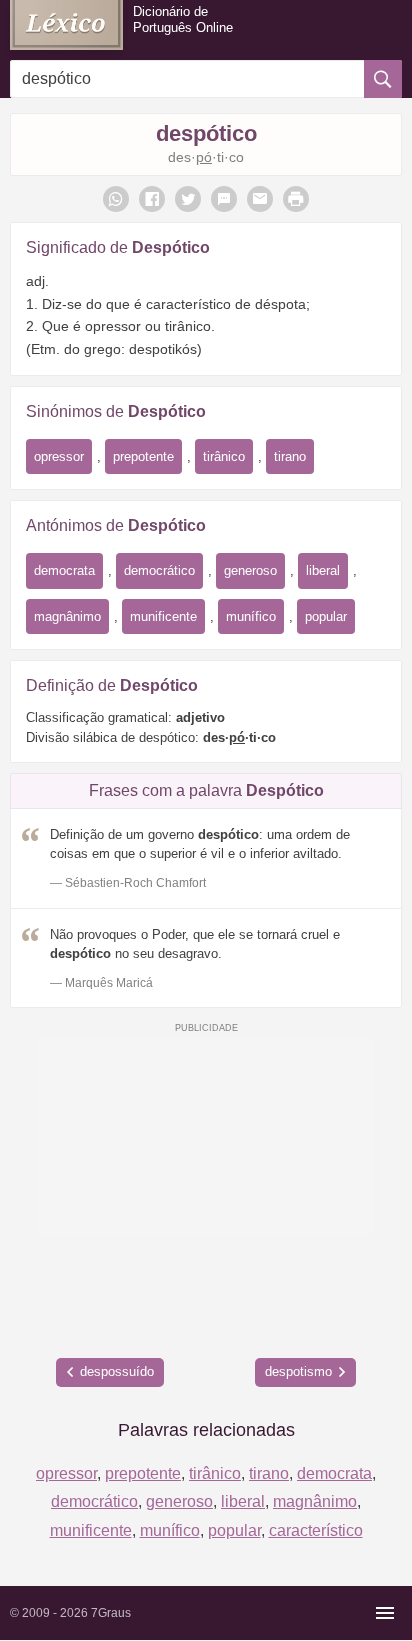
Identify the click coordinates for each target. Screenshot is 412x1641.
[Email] (260, 199)
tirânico (224, 456)
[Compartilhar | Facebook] (152, 199)
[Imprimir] (296, 199)
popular (326, 616)
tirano (290, 456)
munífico (251, 616)
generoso (250, 570)
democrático (159, 570)
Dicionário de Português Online (183, 19)
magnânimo (67, 616)
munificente (163, 616)
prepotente (143, 456)
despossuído (117, 1371)
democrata (64, 570)
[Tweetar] (188, 199)
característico (316, 1530)
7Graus (111, 1613)
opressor (59, 456)
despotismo (298, 1371)
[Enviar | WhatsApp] (116, 199)
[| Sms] (224, 199)
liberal (323, 570)
